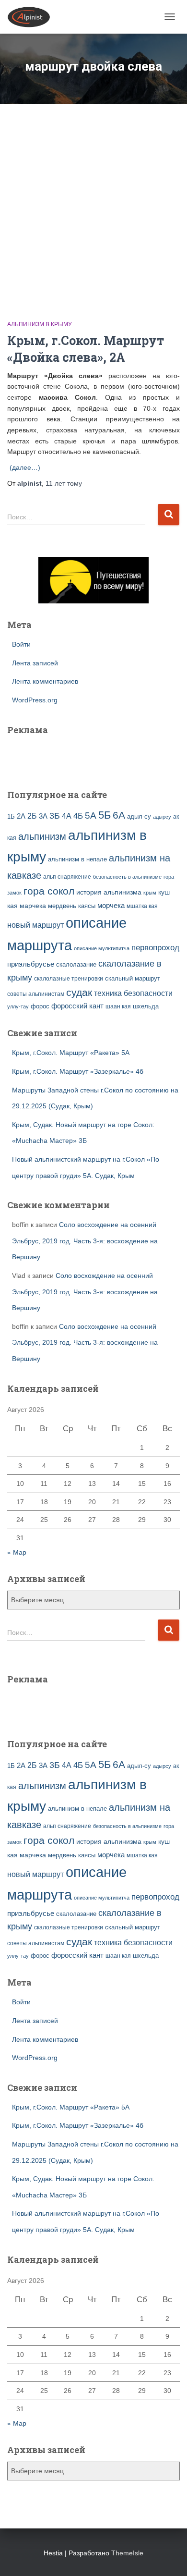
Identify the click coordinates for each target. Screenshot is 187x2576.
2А (21, 816)
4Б (78, 816)
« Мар (17, 1552)
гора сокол (49, 891)
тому (64, 483)
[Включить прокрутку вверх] (168, 2557)
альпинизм (42, 836)
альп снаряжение (67, 877)
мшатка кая (142, 906)
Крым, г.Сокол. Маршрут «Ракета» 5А (71, 1053)
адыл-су (139, 816)
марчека (33, 906)
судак (79, 992)
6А (119, 815)
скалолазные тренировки (69, 978)
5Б (105, 815)
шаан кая (118, 1006)
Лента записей (35, 663)
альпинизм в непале (77, 859)
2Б (32, 816)
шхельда (146, 1006)
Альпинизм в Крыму (40, 324)
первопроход (155, 948)
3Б (55, 816)
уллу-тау (18, 1006)
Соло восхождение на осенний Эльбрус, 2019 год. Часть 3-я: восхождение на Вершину (85, 1241)
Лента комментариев (45, 681)
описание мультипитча (102, 948)
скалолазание (76, 964)
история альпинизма (109, 892)
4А (67, 816)
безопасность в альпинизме (127, 877)
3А (43, 816)
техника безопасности (133, 993)
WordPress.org (35, 700)
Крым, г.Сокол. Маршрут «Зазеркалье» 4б (78, 1071)
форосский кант (77, 1006)
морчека (111, 906)
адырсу (162, 817)
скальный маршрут (133, 978)
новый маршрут (35, 925)
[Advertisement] (93, 202)
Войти (21, 644)
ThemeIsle (127, 2553)
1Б (11, 817)
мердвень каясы (72, 906)
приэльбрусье (31, 964)
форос (40, 1006)
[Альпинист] (32, 17)
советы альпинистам (36, 994)
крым (150, 893)
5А (91, 816)
